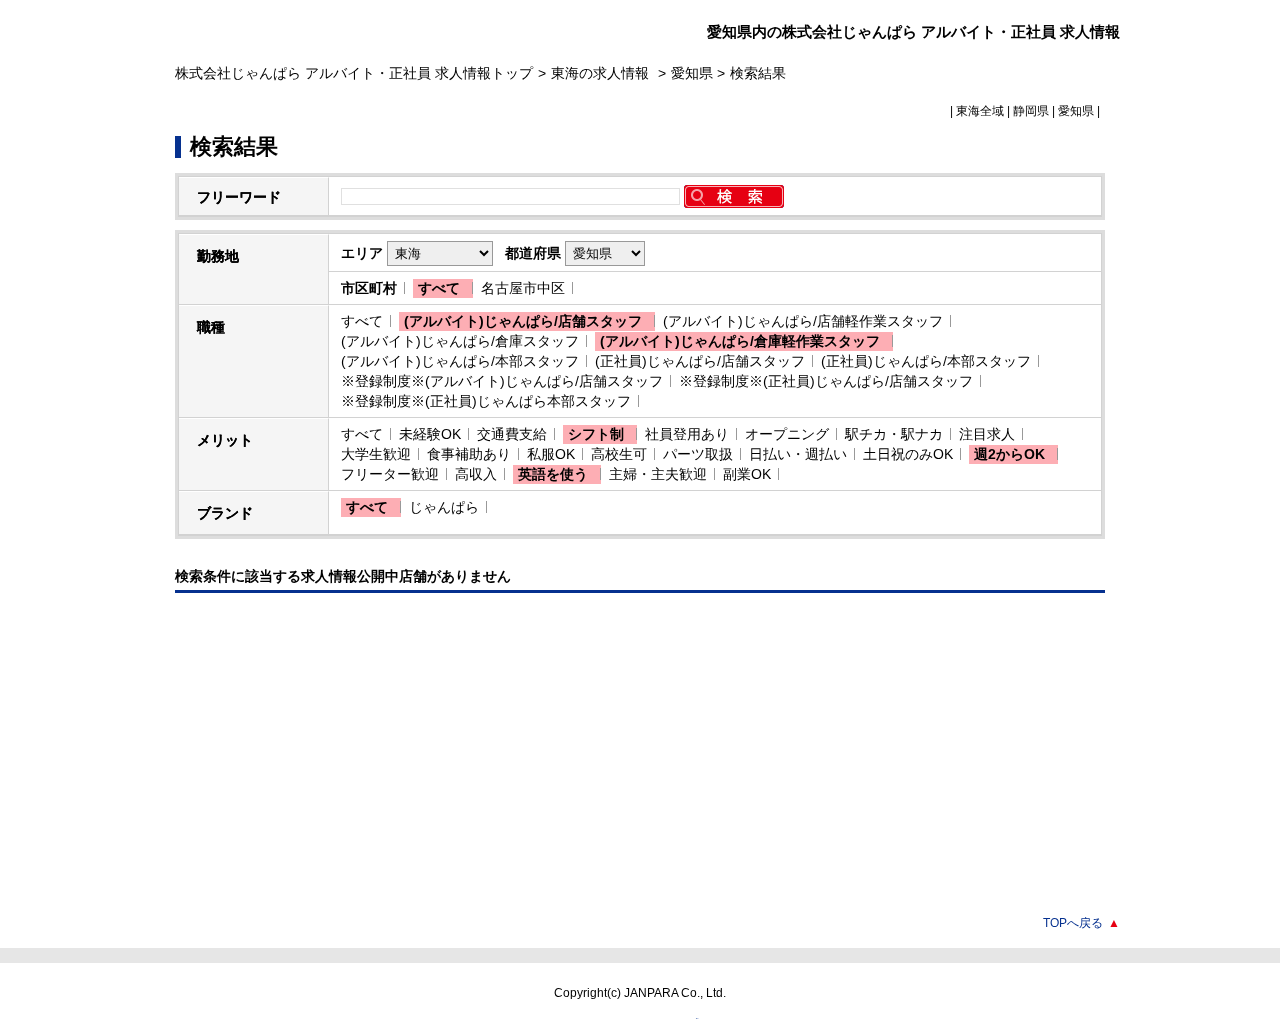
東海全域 (980, 111)
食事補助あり (469, 454)
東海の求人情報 (602, 73)
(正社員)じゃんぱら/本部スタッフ (926, 361)
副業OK (747, 474)
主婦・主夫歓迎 (658, 474)
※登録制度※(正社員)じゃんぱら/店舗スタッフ (826, 381)
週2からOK (1009, 454)
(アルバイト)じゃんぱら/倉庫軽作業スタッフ (740, 341)
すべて (439, 288)
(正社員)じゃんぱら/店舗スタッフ (700, 361)
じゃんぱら (444, 507)
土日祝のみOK (908, 454)
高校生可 (619, 454)
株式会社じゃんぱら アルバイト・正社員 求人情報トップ (354, 73)
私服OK (551, 454)
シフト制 (596, 434)
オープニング (787, 434)
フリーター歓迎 (390, 474)
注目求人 (987, 434)
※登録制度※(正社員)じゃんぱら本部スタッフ (486, 401)
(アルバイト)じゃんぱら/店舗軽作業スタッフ (803, 321)
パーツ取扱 (698, 454)
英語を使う (553, 474)
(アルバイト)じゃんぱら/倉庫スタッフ (460, 341)
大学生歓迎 (376, 454)
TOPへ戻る (1081, 923)
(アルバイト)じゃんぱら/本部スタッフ (460, 361)
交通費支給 (512, 434)
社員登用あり (687, 434)
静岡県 (1031, 111)
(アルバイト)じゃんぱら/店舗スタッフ (523, 321)
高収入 (476, 474)
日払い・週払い (798, 454)
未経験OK (430, 434)
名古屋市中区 (523, 288)
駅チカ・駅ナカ (894, 434)
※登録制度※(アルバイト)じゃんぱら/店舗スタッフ (502, 381)
